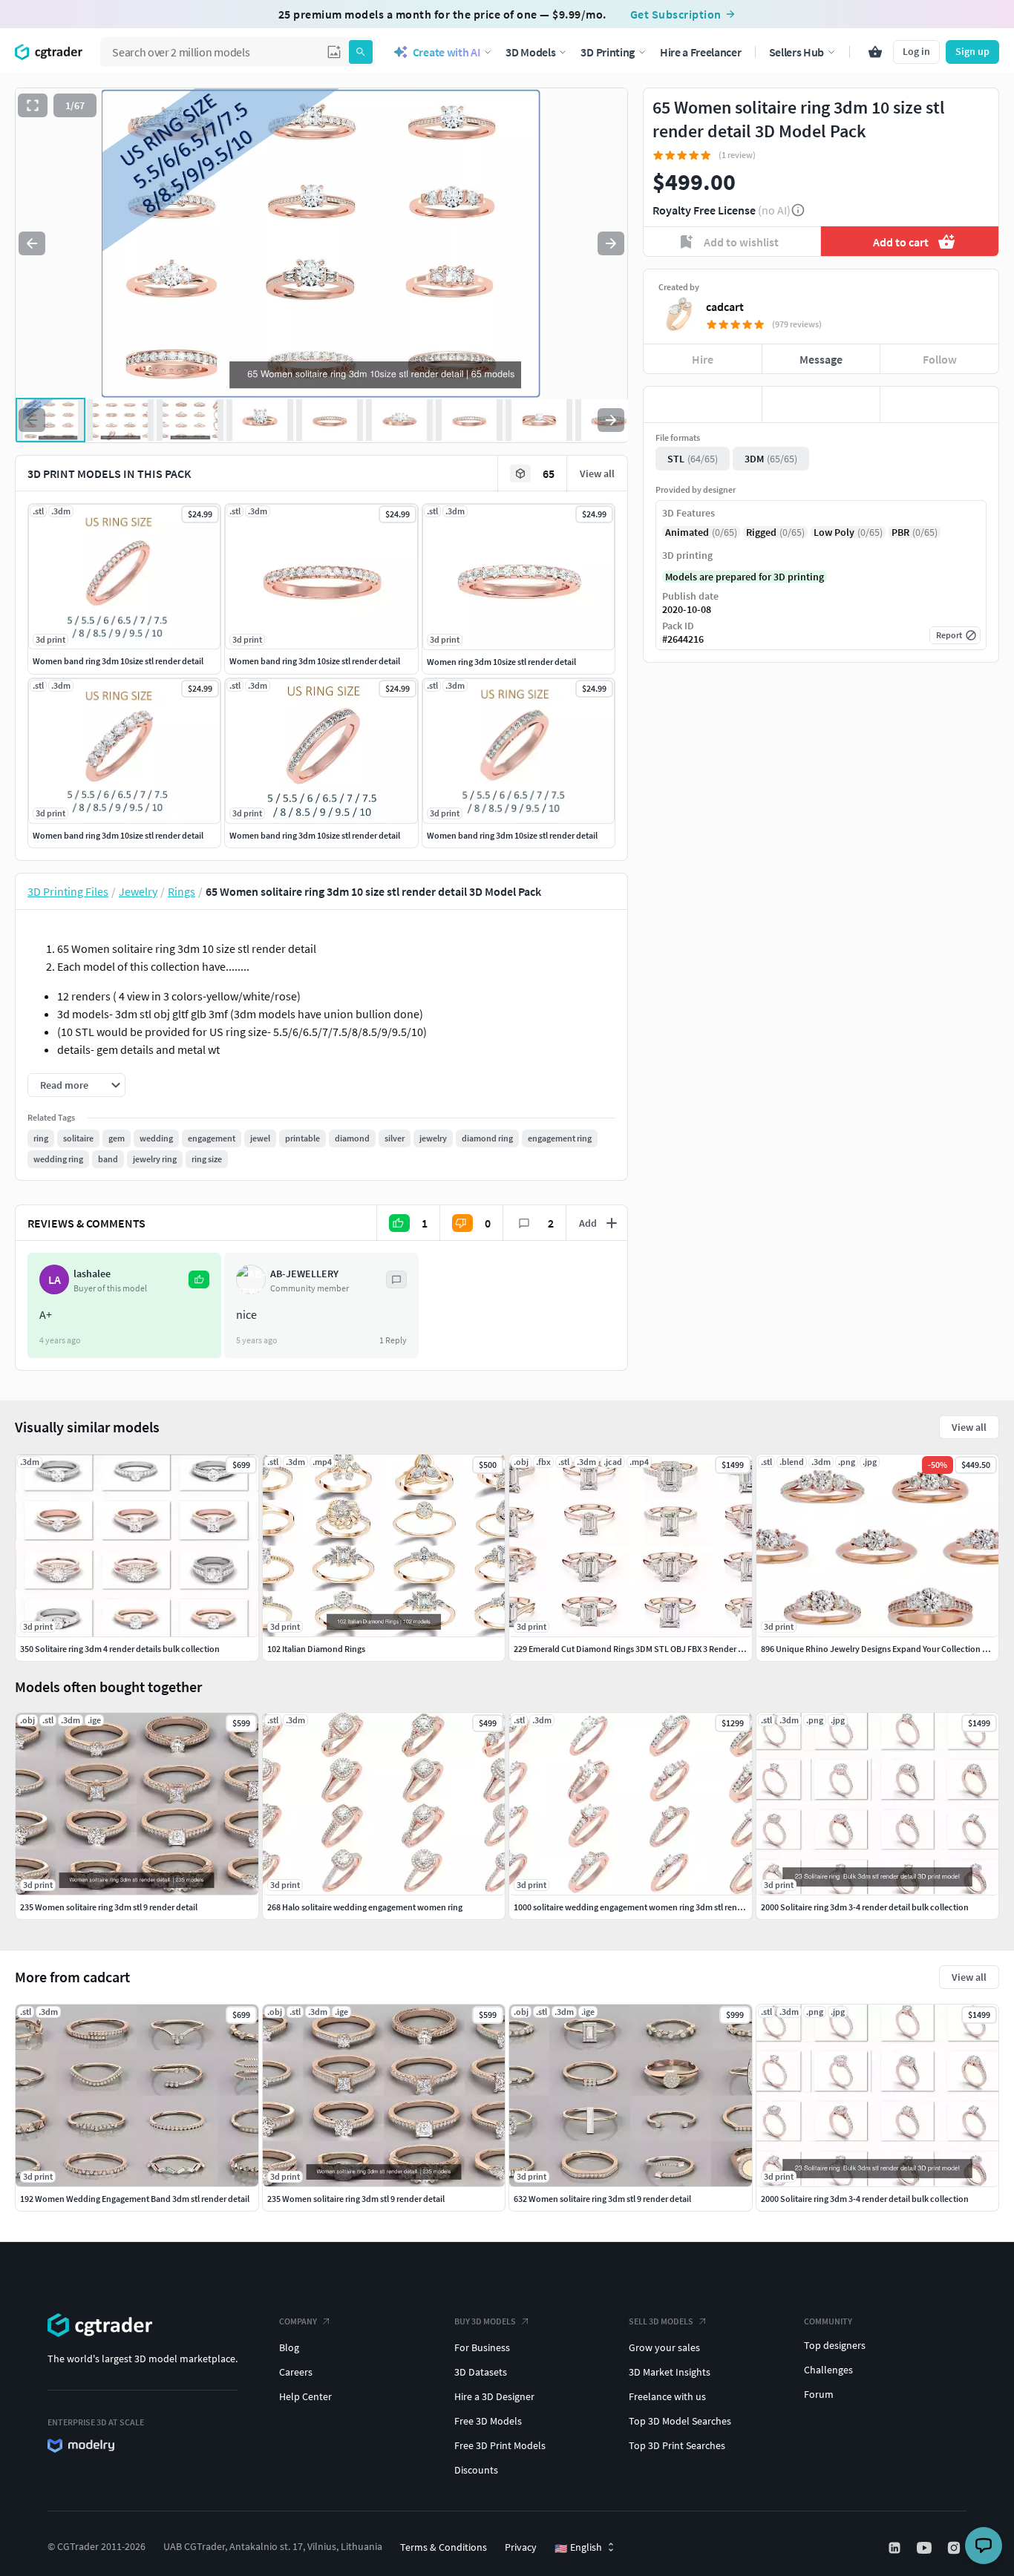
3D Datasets (481, 2372)
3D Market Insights (670, 2372)
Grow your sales (664, 2347)
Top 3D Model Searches (680, 2421)
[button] (334, 52)
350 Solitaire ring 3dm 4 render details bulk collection (120, 1649)
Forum (819, 2394)
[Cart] (875, 52)
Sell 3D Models (661, 2321)
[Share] (939, 404)
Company (298, 2321)
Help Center (305, 2396)
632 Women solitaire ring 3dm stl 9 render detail (602, 2199)
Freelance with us (667, 2396)
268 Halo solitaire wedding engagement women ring (365, 1907)
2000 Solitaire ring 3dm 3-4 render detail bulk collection (865, 2199)
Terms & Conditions (444, 2547)
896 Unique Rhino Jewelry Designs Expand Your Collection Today (883, 1649)
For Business (482, 2347)
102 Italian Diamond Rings (316, 1649)
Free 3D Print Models (500, 2445)
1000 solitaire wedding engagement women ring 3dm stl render (632, 1907)
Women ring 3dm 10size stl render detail (501, 662)
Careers (296, 2372)
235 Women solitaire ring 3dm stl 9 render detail (356, 2199)
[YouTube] (926, 2548)
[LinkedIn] (896, 2548)
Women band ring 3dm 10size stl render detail (118, 661)
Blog (289, 2347)
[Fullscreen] (33, 105)
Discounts (476, 2470)
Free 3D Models (488, 2421)
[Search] (361, 52)
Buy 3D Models (485, 2321)
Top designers (835, 2345)
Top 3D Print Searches (677, 2445)
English (578, 2548)
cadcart (725, 307)
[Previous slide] (32, 243)
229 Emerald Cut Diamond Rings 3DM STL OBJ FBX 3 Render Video (637, 1649)
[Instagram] (955, 2548)
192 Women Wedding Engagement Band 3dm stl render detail (135, 2199)
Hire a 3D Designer (494, 2396)
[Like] (703, 404)
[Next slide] (611, 243)
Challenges (828, 2370)
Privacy (521, 2547)
